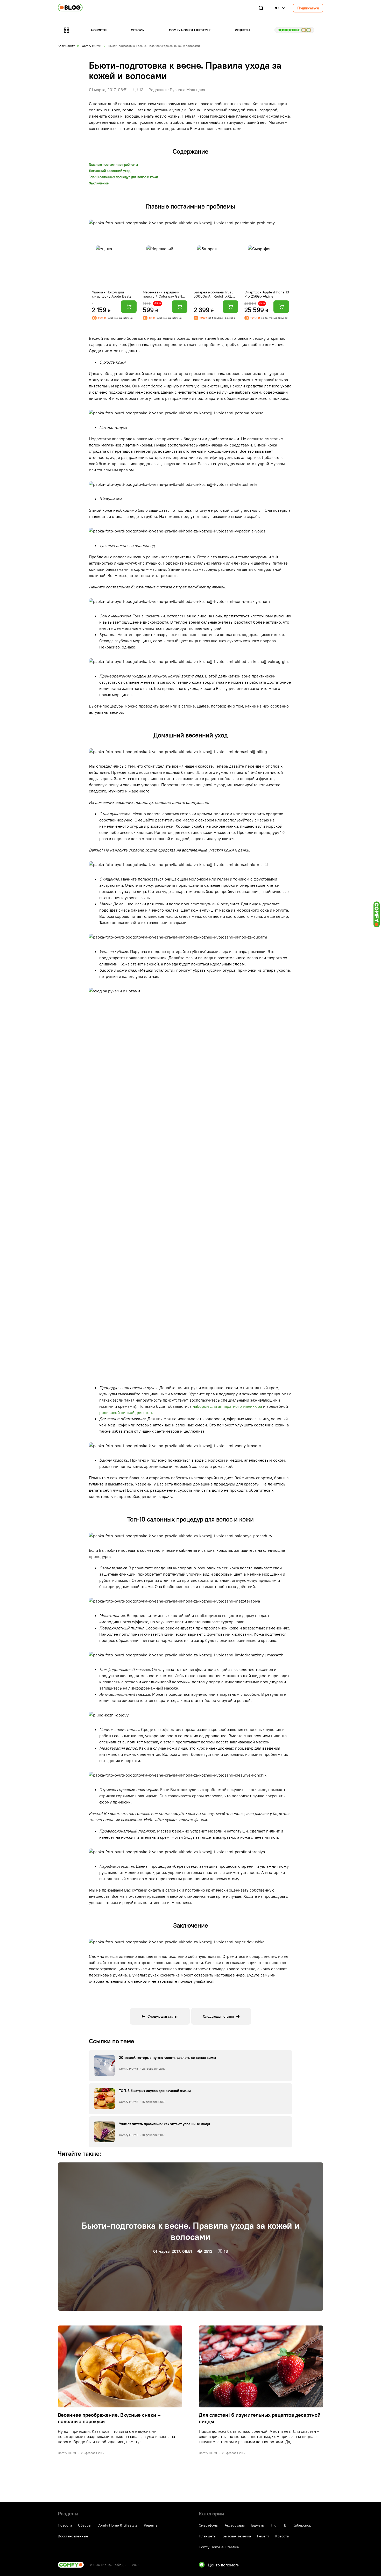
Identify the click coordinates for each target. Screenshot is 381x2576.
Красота (282, 2536)
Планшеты (208, 2536)
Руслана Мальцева (187, 90)
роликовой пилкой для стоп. (126, 1412)
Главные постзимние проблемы (113, 165)
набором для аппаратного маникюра (227, 1406)
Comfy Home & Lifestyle (190, 30)
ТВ (284, 2525)
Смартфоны (209, 2525)
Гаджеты (258, 2525)
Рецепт (263, 2536)
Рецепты (242, 30)
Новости (99, 30)
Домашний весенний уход (110, 171)
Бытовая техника (237, 2536)
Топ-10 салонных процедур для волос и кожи (124, 177)
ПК (273, 2525)
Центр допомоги (224, 2565)
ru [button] (276, 8)
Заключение (99, 183)
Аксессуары (235, 2525)
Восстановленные (294, 30)
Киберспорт (303, 2525)
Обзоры (138, 30)
